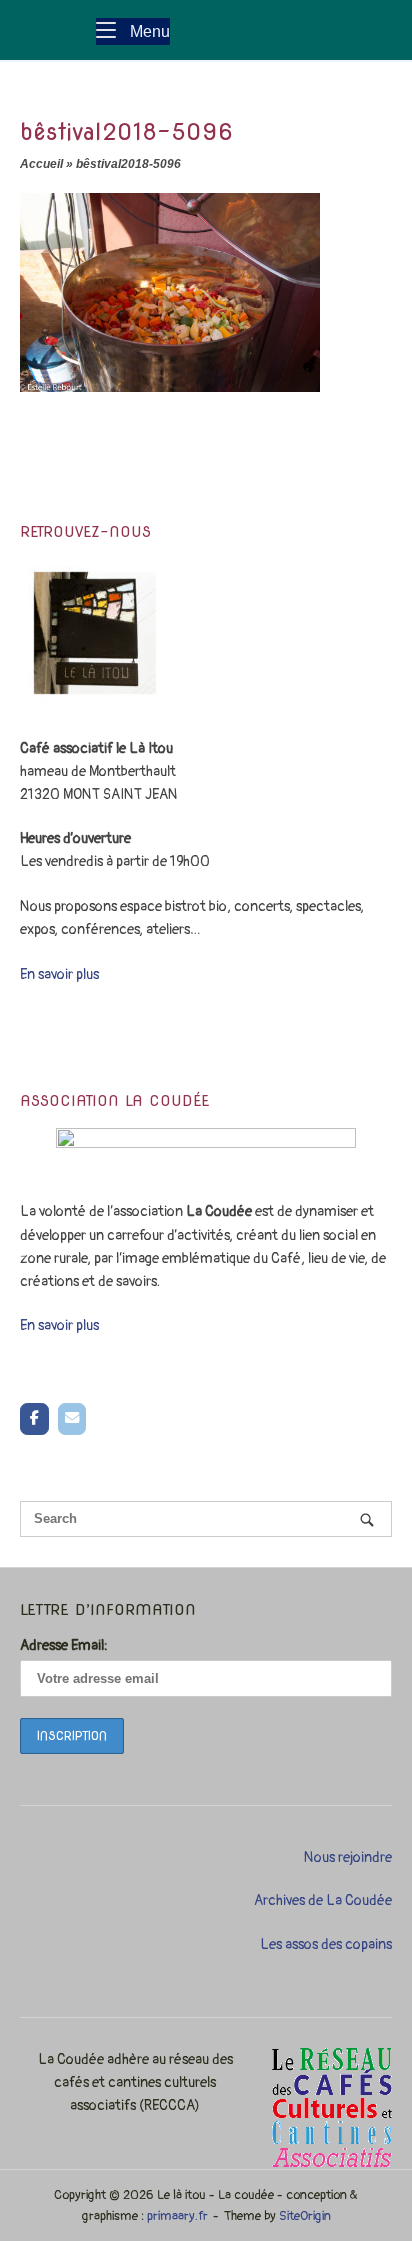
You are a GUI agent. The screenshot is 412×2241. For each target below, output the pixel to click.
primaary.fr (177, 2216)
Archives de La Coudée (323, 1900)
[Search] (367, 1519)
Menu (148, 30)
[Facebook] (34, 1419)
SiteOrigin (305, 2216)
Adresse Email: (64, 1645)
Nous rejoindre (348, 1857)
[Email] (72, 1419)
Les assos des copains (326, 1944)
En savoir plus (59, 974)
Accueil (41, 164)
